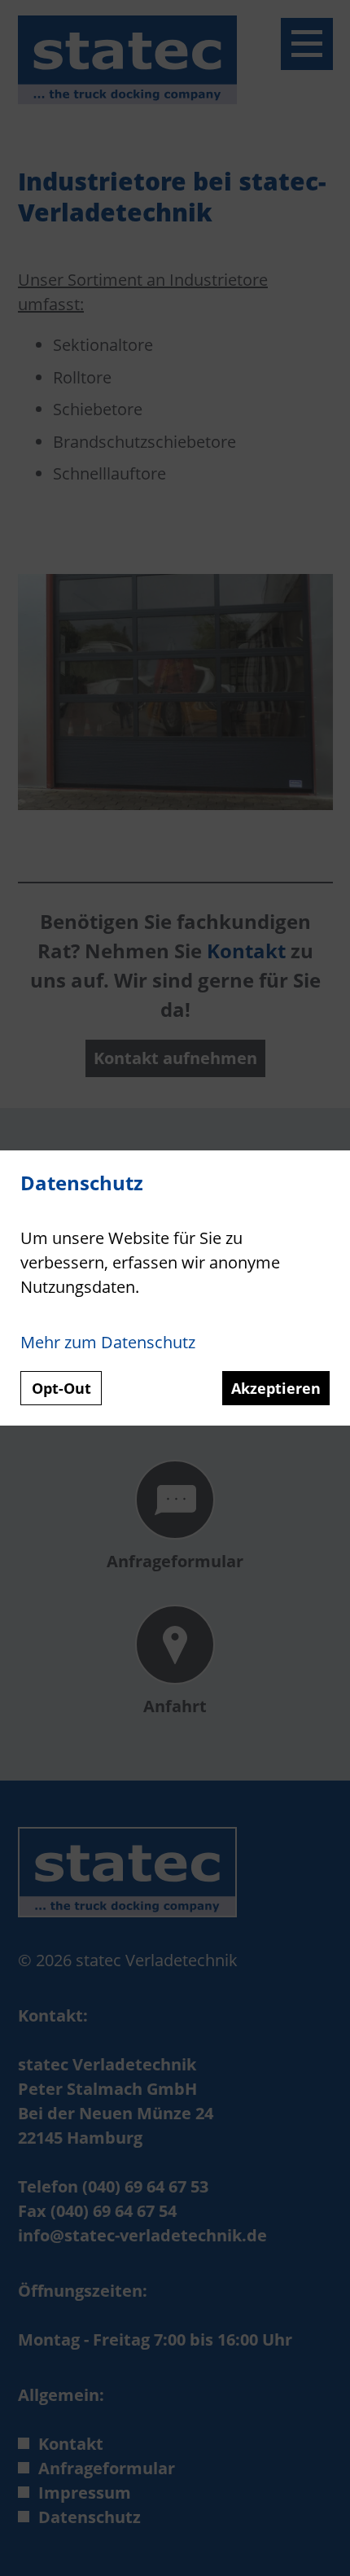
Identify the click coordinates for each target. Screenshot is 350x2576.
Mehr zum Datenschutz (108, 1342)
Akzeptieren (276, 1388)
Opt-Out (61, 1388)
